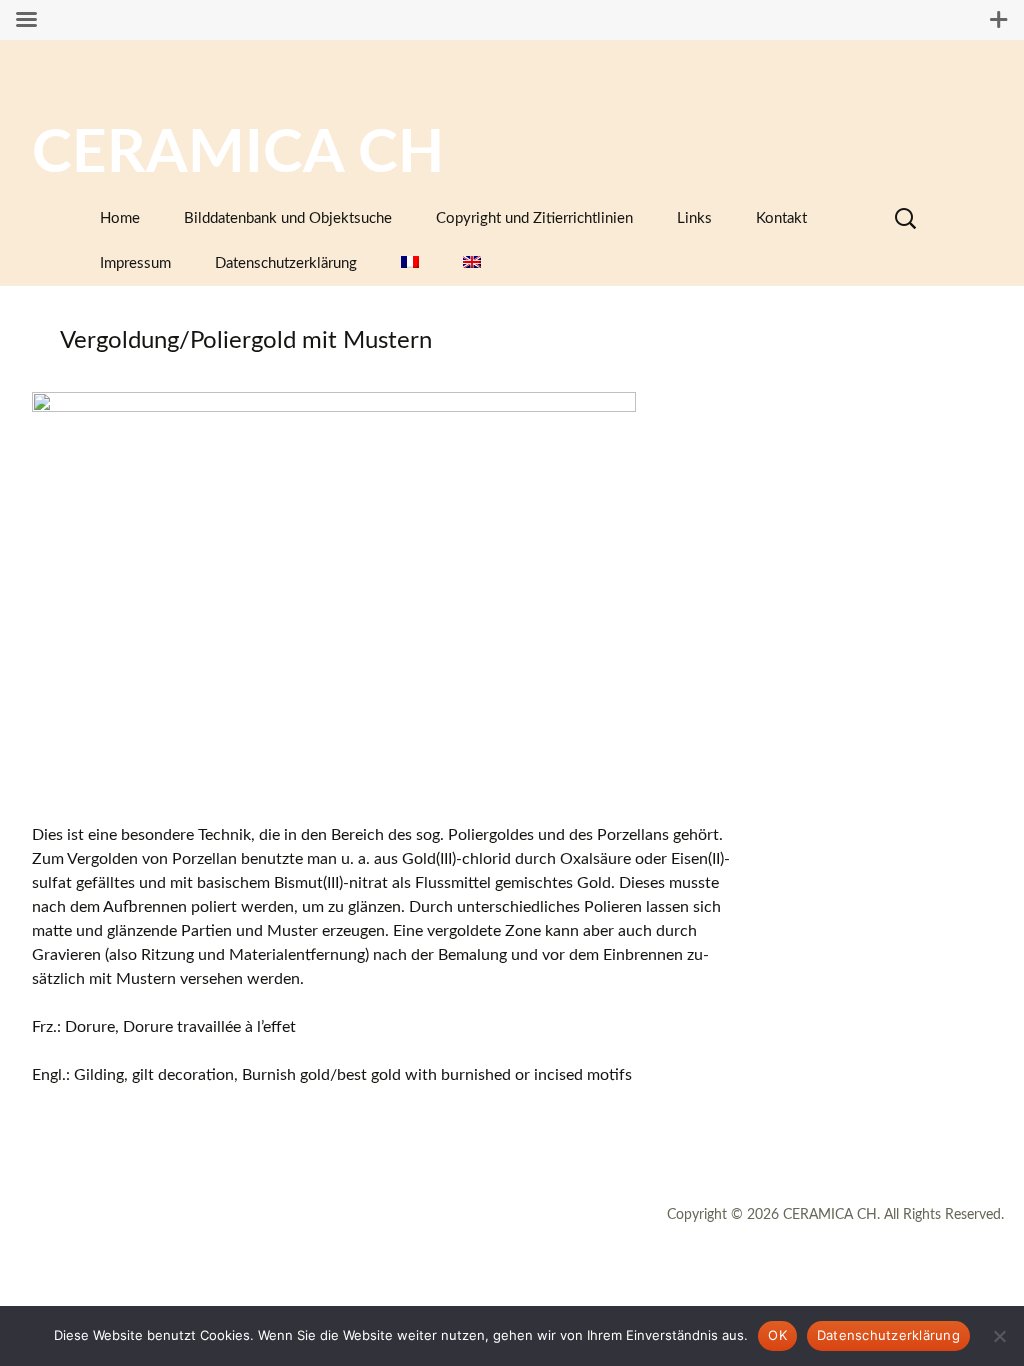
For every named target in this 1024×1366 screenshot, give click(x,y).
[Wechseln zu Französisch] (410, 263)
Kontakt (781, 218)
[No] (999, 1336)
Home (120, 218)
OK (777, 1335)
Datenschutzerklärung (286, 263)
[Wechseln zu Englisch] (472, 263)
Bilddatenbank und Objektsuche (288, 218)
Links (694, 218)
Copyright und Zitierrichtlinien (534, 218)
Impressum (135, 263)
